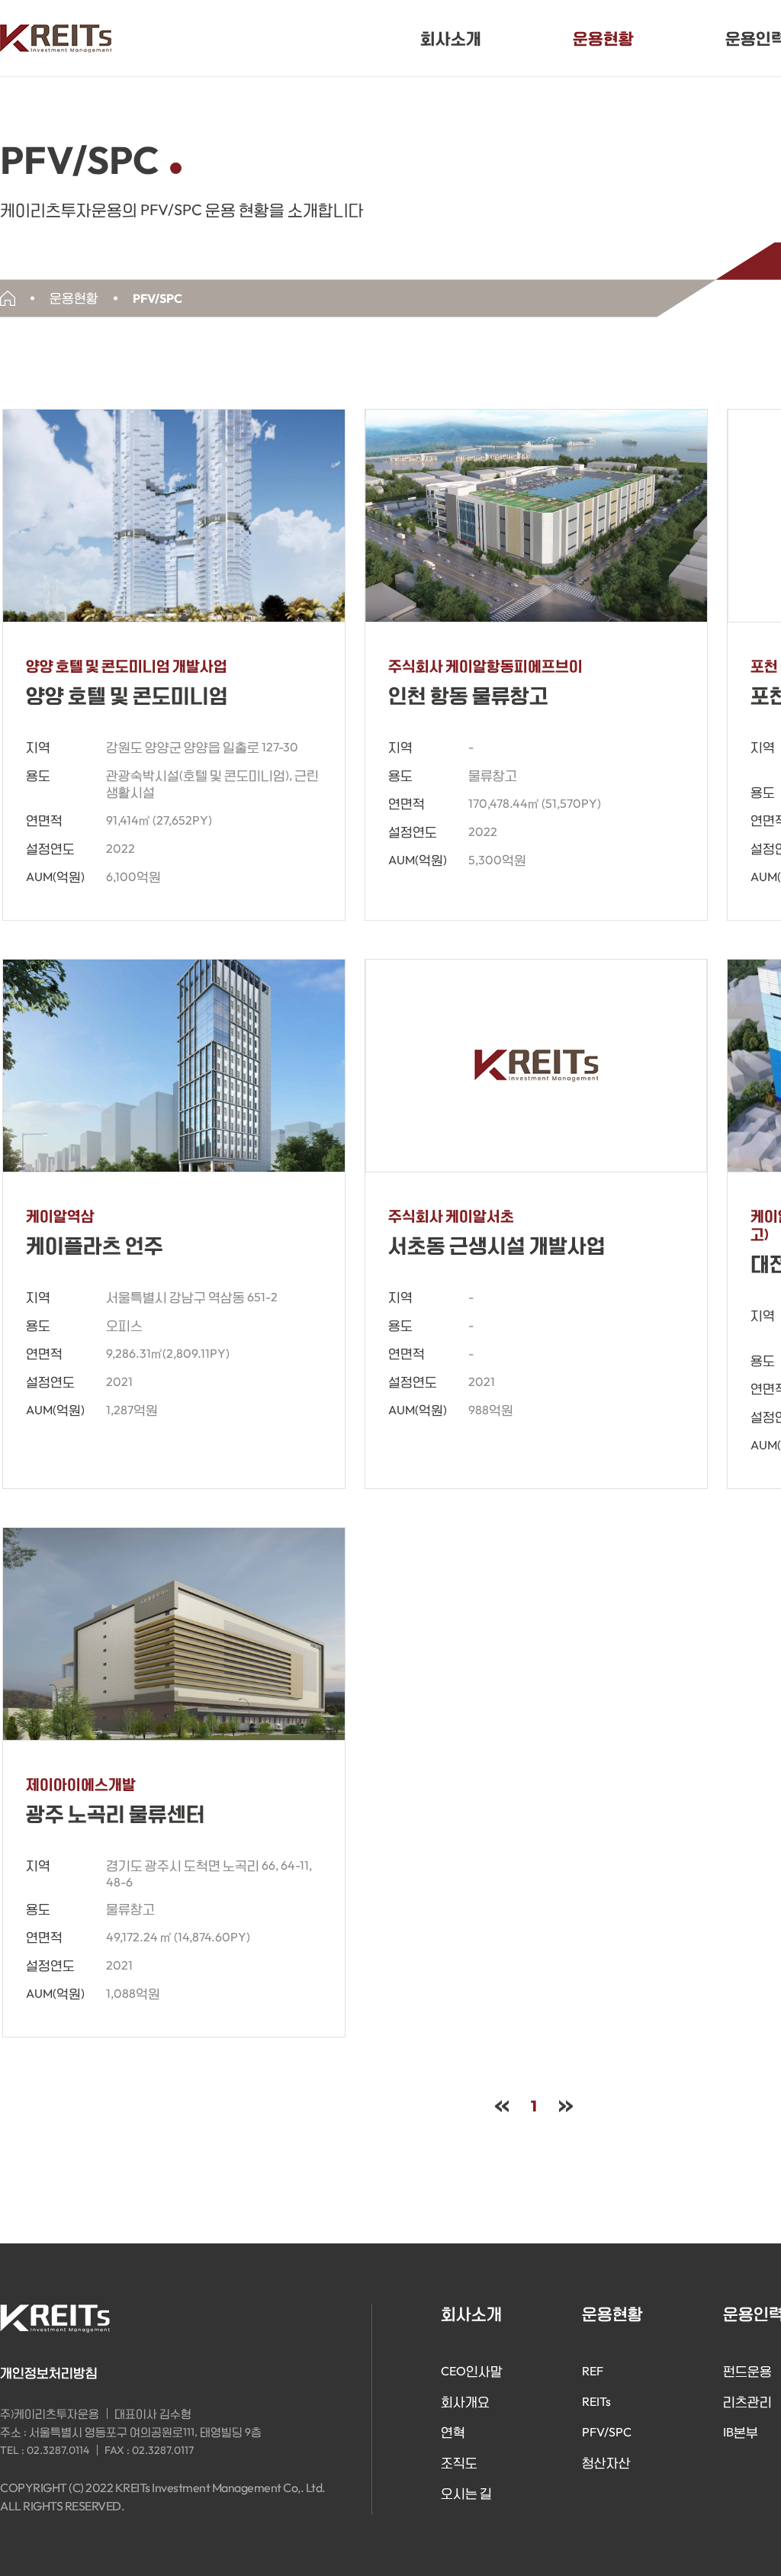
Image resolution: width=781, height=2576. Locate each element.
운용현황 (603, 38)
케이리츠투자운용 (56, 38)
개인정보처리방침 (49, 2372)
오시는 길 (466, 2493)
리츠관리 (747, 2401)
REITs (596, 2401)
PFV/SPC (607, 2432)
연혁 (453, 2432)
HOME (8, 298)
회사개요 (465, 2401)
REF (593, 2371)
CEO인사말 (472, 2371)
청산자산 (606, 2462)
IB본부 (741, 2432)
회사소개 (451, 38)
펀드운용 (747, 2371)
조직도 (459, 2462)
